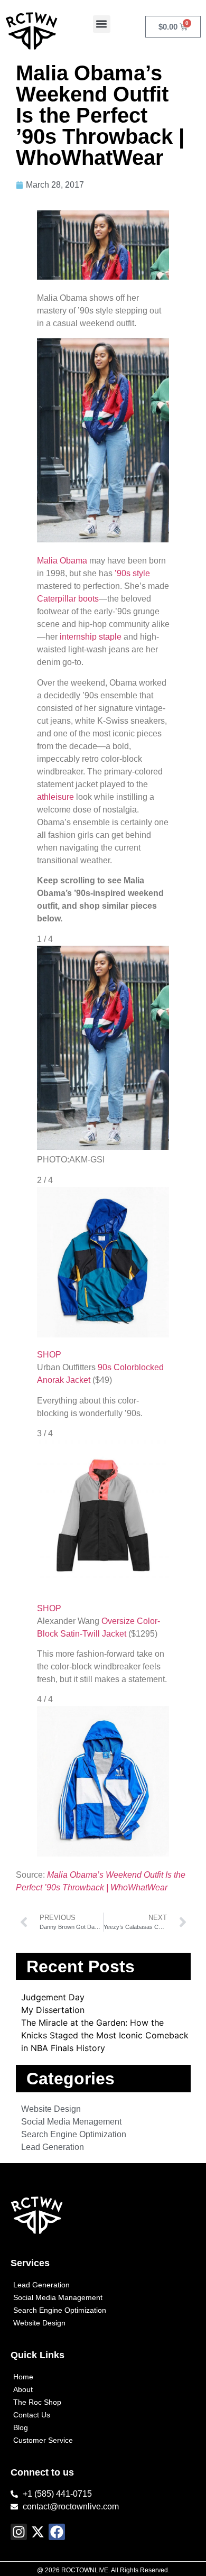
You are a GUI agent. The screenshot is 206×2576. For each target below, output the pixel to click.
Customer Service (43, 2440)
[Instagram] (19, 2532)
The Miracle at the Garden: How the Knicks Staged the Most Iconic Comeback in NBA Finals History (105, 2035)
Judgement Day (53, 1997)
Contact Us (32, 2415)
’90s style (132, 573)
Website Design (39, 2323)
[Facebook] (57, 2532)
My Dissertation (53, 2010)
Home (23, 2377)
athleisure (55, 797)
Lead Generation (41, 2285)
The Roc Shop (37, 2402)
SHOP (49, 1355)
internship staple (91, 637)
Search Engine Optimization (60, 2310)
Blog (21, 2427)
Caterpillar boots (68, 599)
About (23, 2389)
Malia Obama (62, 561)
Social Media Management (58, 2297)
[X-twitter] (38, 2532)
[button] (102, 24)
